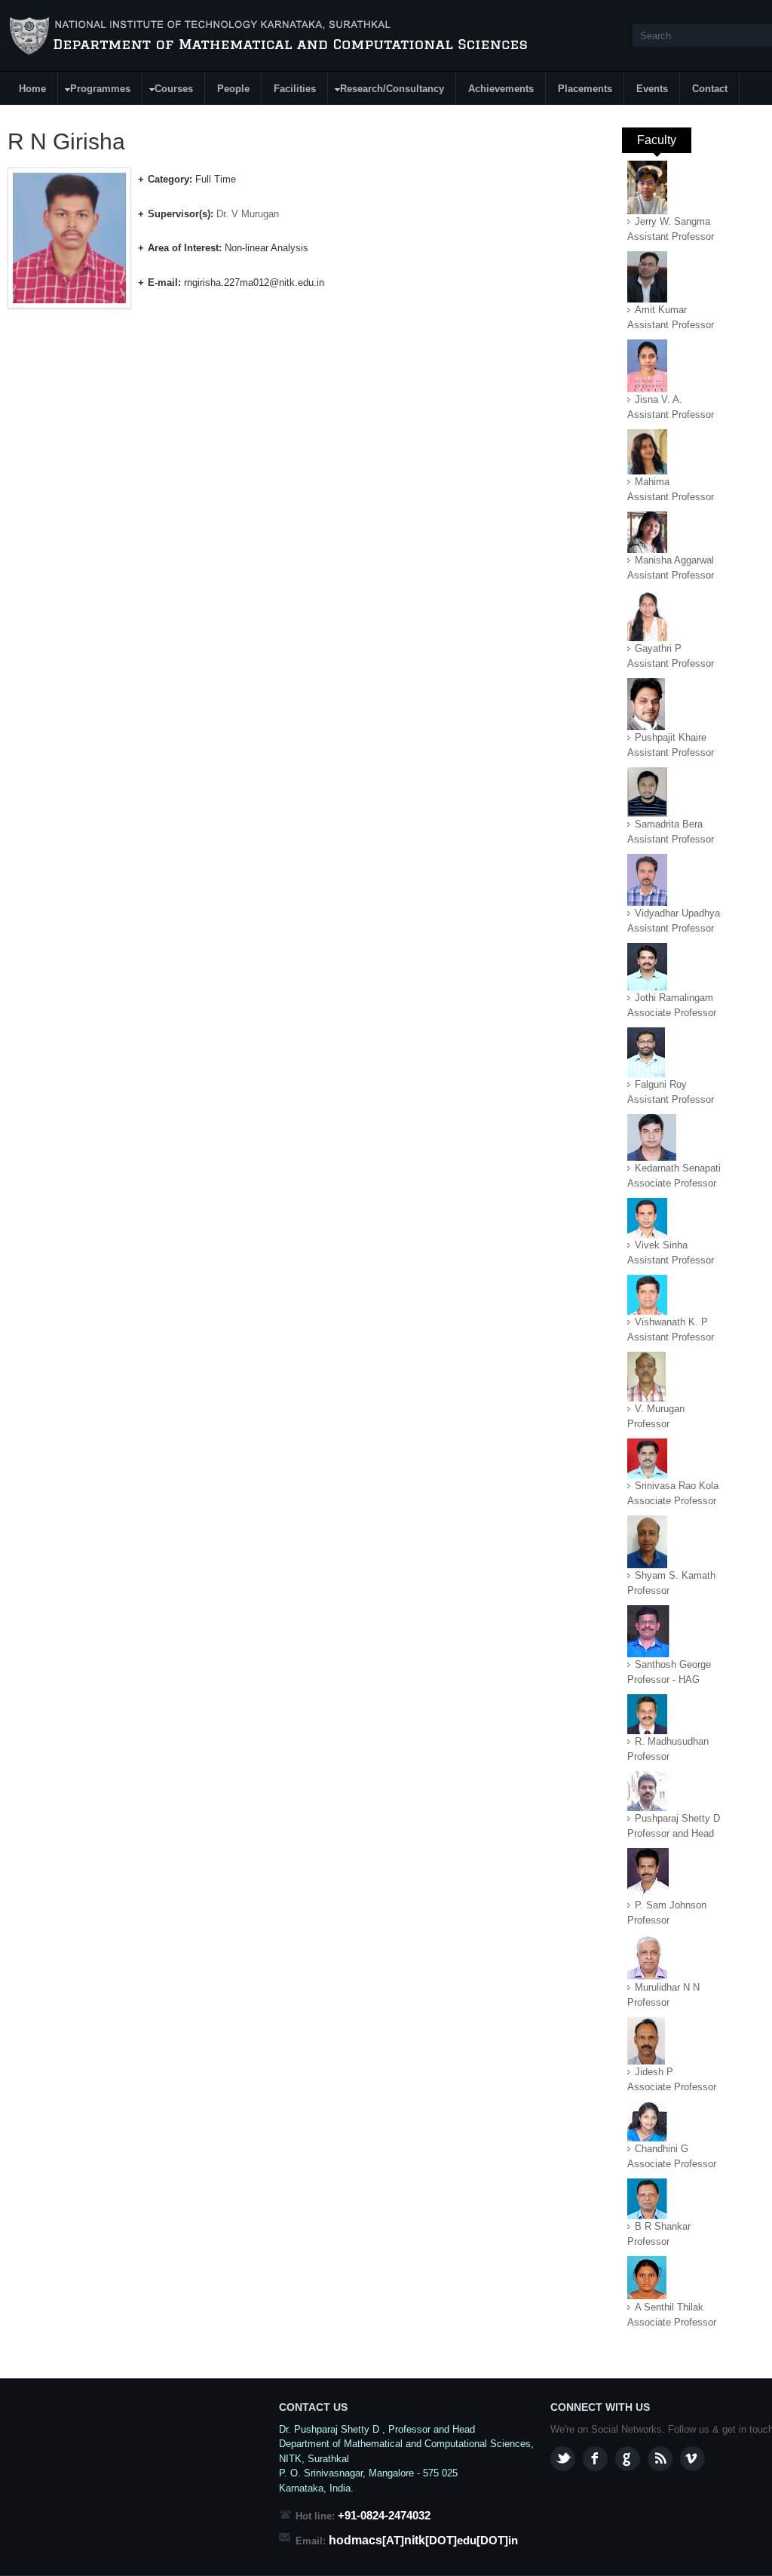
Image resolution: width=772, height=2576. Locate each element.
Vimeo (692, 2459)
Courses (168, 91)
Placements (585, 89)
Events (652, 89)
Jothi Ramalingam (674, 998)
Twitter (563, 2459)
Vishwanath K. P (671, 1322)
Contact (710, 89)
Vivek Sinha (661, 1245)
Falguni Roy (661, 1084)
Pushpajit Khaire (671, 737)
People (233, 89)
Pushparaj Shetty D (677, 1818)
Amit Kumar (661, 310)
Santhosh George (673, 1664)
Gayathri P (658, 648)
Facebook (595, 2459)
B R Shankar (663, 2226)
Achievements (501, 89)
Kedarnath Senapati (678, 1168)
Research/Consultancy (386, 91)
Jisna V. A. (659, 399)
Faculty (664, 140)
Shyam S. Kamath (675, 1575)
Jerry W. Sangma (672, 221)
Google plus (628, 2459)
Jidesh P (654, 2072)
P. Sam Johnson (671, 1905)
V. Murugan (660, 1409)
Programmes (95, 91)
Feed (660, 2459)
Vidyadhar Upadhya (677, 913)
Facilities (295, 89)
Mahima (652, 482)
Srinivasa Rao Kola (677, 1486)
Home (32, 89)
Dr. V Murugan (248, 214)
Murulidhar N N (667, 1987)
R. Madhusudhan (672, 1741)
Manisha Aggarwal (674, 560)
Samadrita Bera (669, 824)
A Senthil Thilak (669, 2307)
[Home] (279, 36)
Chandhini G (662, 2149)
